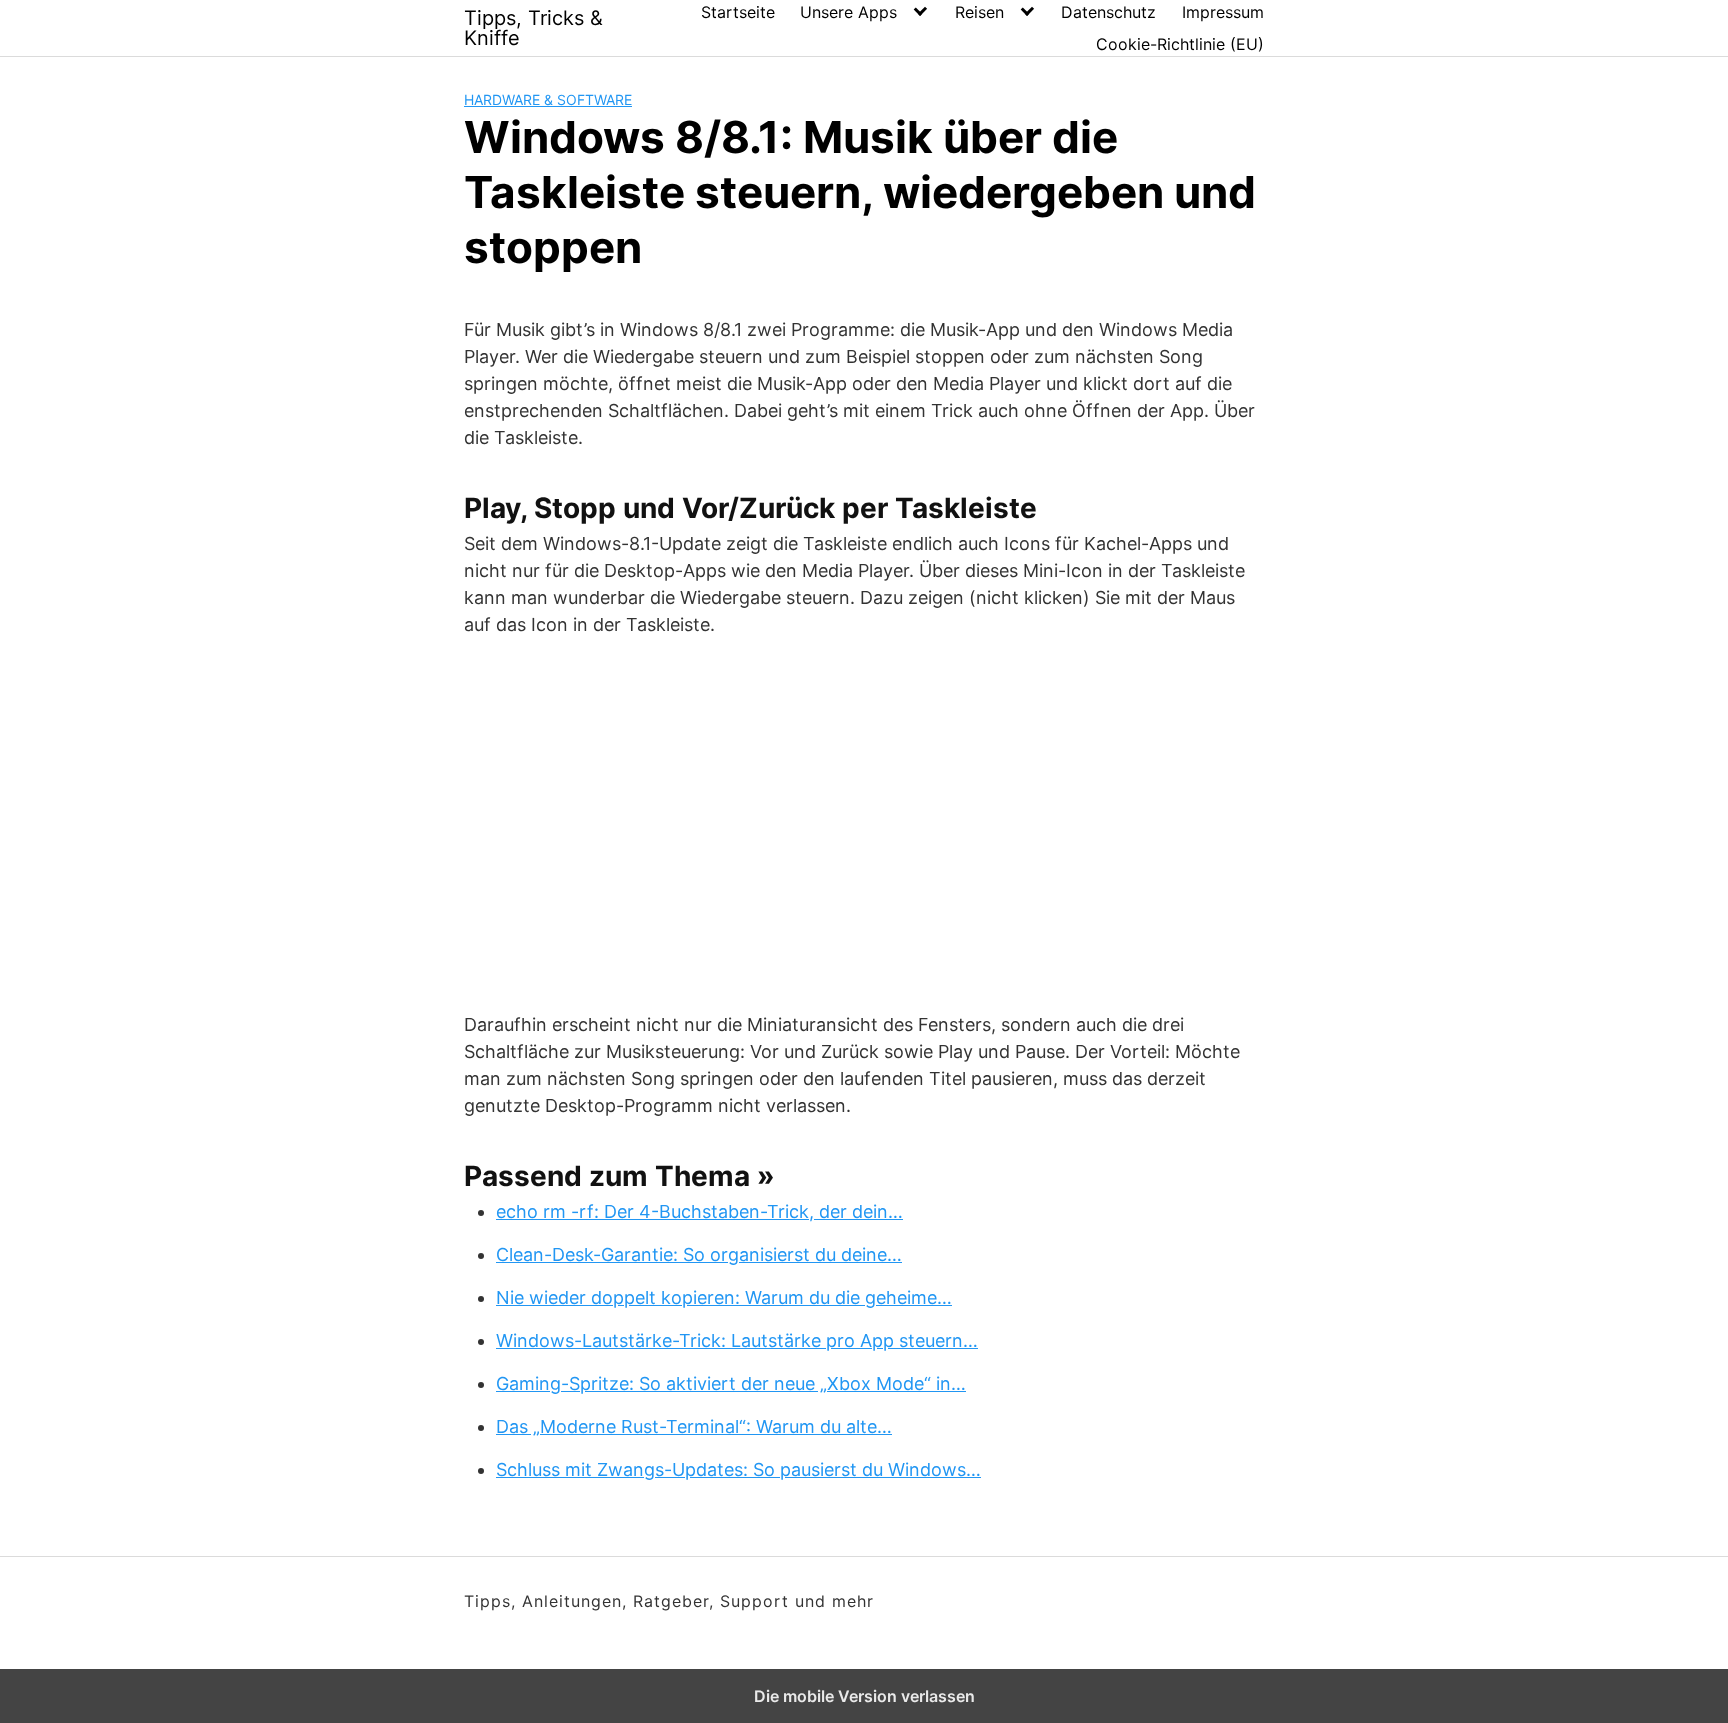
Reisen (979, 12)
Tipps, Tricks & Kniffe (533, 28)
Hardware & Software (548, 99)
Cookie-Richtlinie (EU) (1180, 44)
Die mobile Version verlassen (864, 1696)
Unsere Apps (848, 12)
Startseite (738, 12)
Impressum (1223, 12)
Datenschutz (1108, 12)
